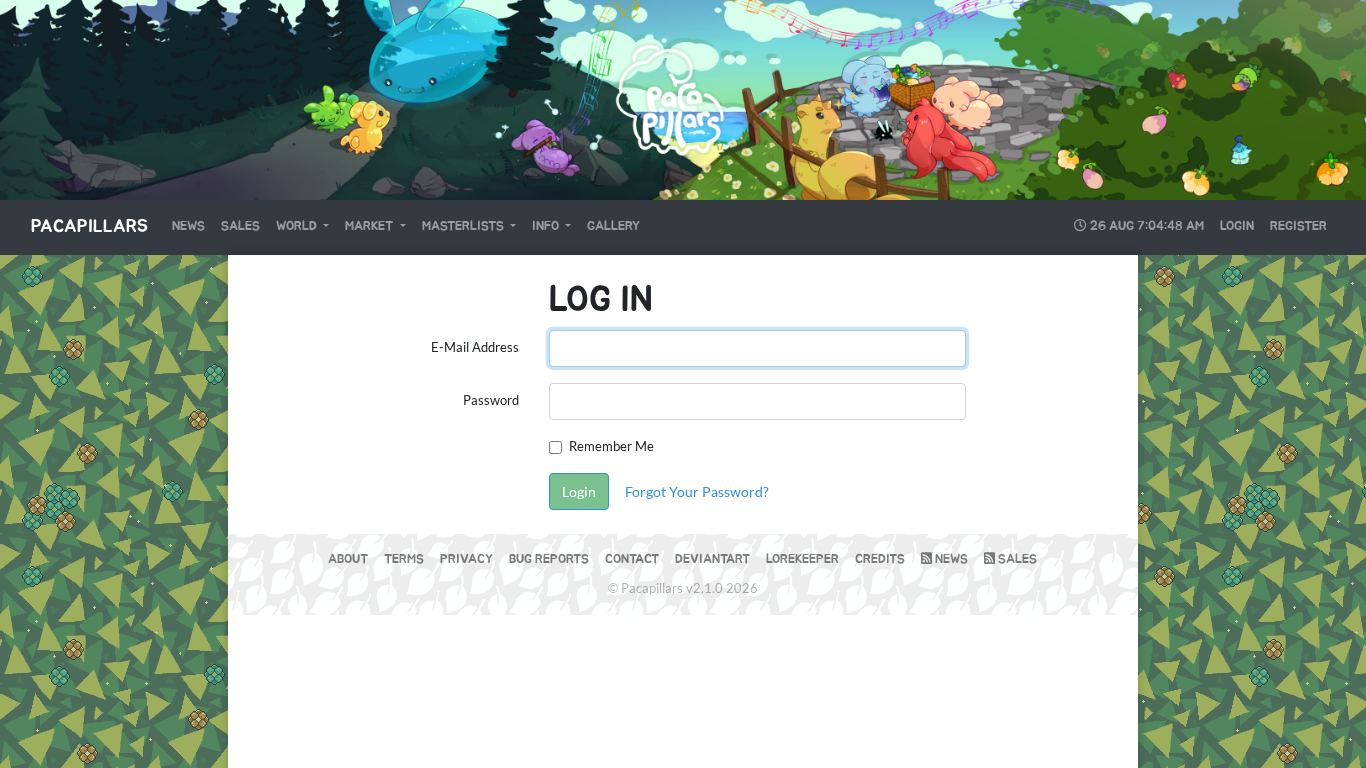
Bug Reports (549, 559)
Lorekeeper (802, 559)
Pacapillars (89, 227)
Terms (404, 559)
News (188, 226)
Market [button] (370, 226)
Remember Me (611, 446)
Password (491, 400)
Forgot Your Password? (697, 491)
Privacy (466, 559)
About (348, 559)
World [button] (298, 226)
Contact (632, 559)
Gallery (613, 226)
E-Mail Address (475, 347)
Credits (880, 559)
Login (1237, 226)
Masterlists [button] (464, 226)
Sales (240, 226)
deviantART (712, 559)
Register (1298, 226)
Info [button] (547, 226)
